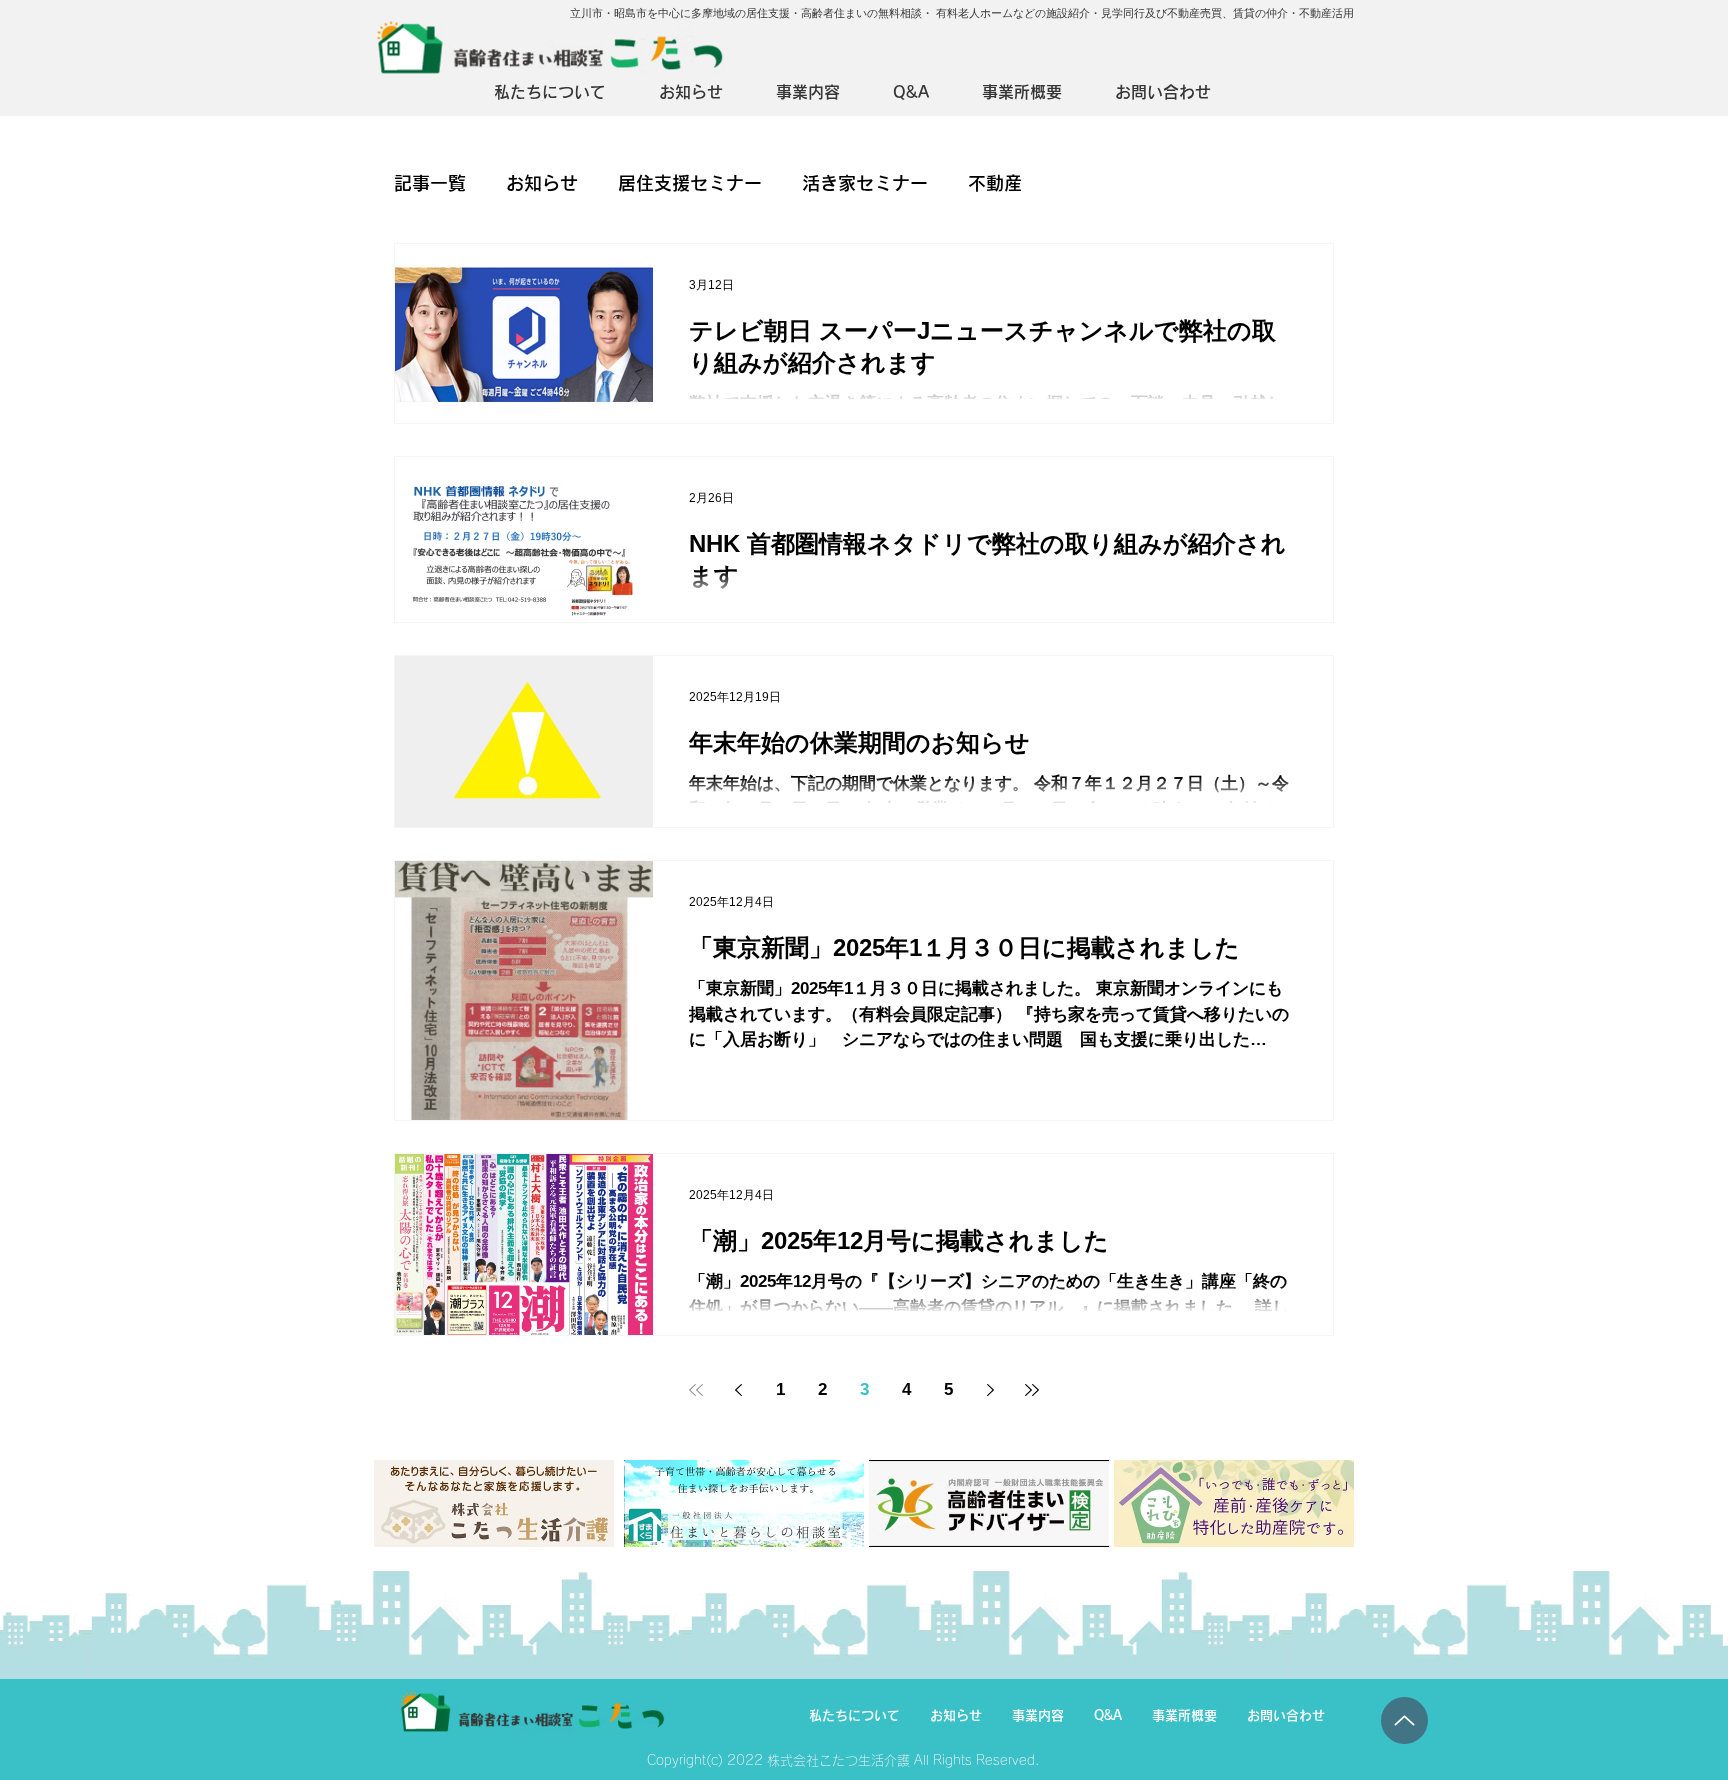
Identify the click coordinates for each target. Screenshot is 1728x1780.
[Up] (1404, 1720)
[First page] (696, 1390)
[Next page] (990, 1390)
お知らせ (542, 183)
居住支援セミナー (690, 183)
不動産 (995, 183)
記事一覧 (430, 183)
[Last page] (1032, 1390)
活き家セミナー (865, 183)
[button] (819, 92)
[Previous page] (738, 1390)
